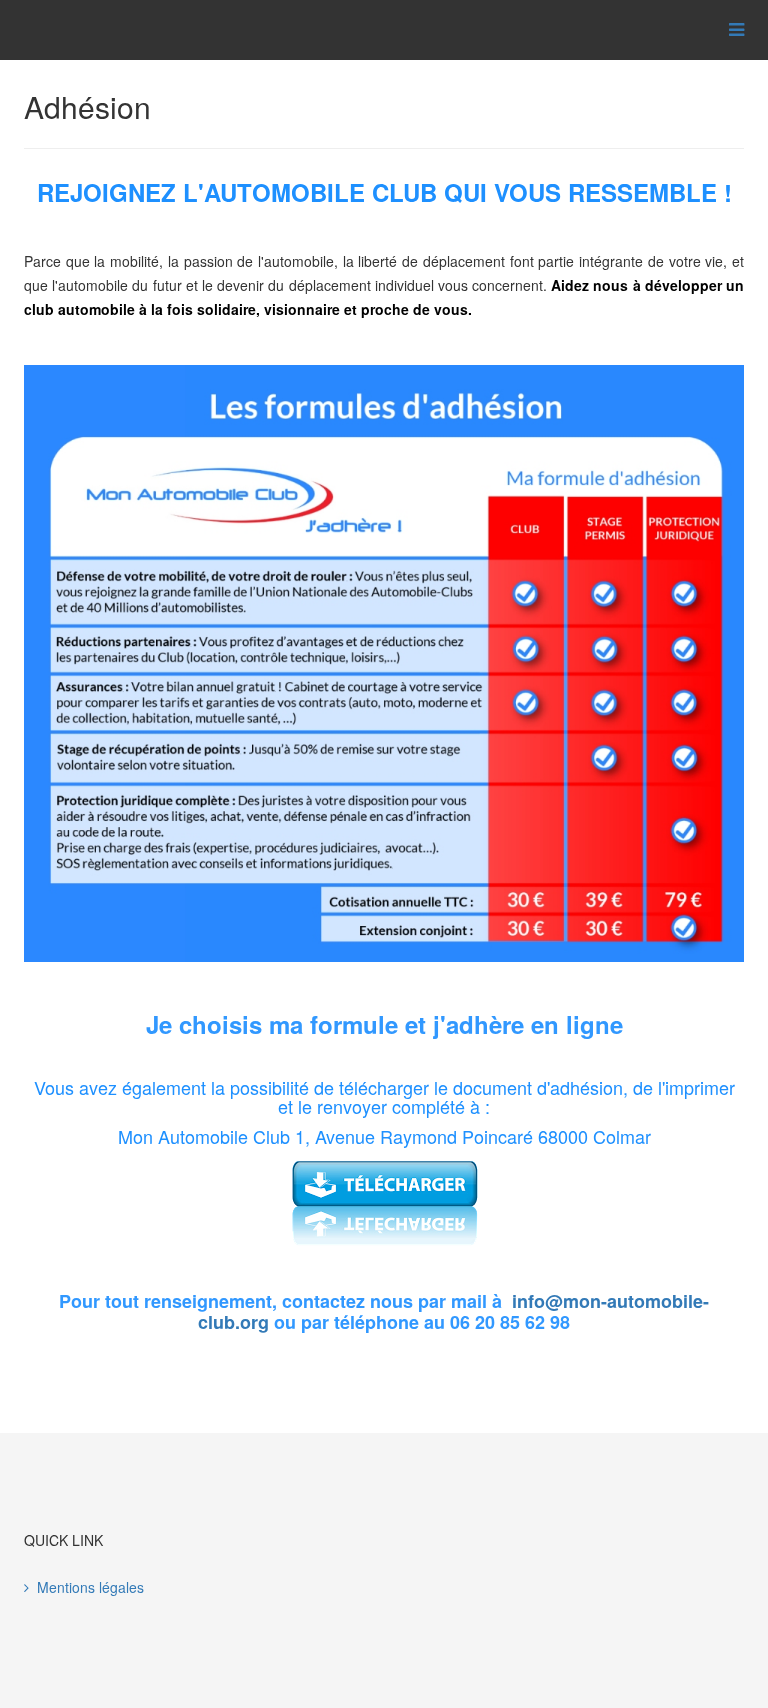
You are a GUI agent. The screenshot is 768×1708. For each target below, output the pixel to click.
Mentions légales (90, 1587)
